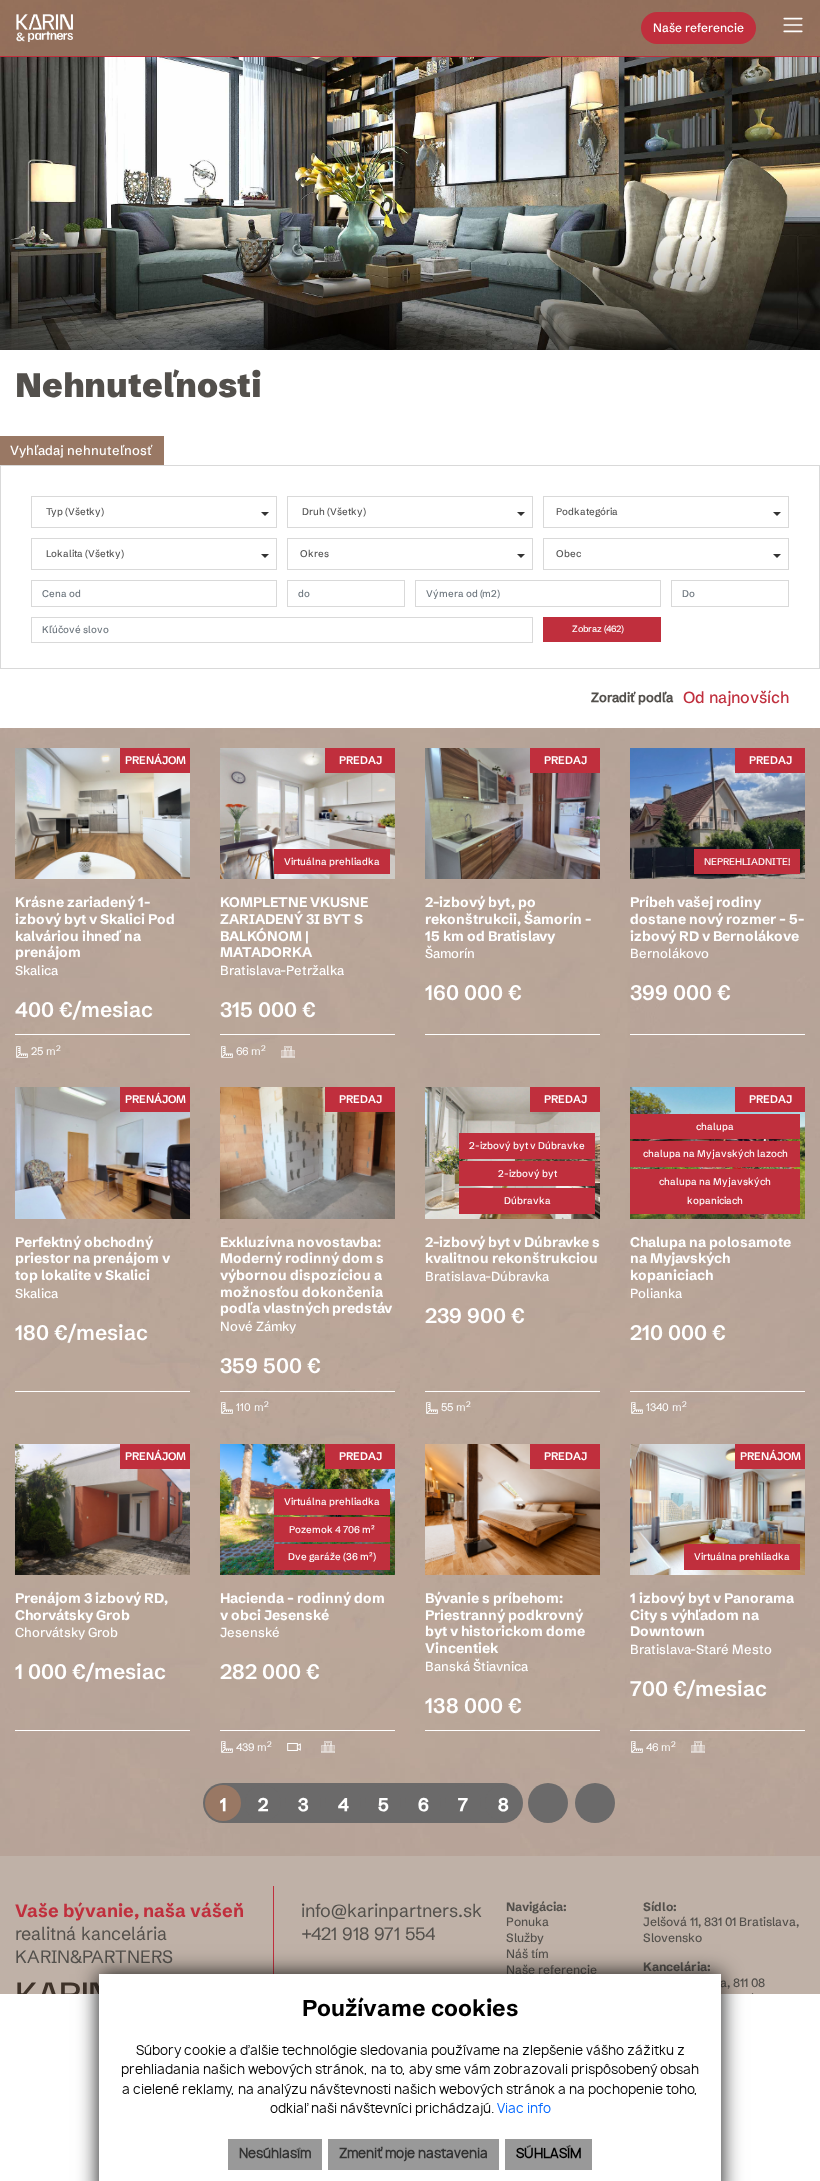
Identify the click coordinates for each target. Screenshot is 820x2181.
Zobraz (598, 628)
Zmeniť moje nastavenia (413, 2154)
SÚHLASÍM (548, 2154)
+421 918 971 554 (368, 1933)
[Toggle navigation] (785, 25)
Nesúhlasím (275, 2154)
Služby (525, 1937)
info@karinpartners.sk (391, 1910)
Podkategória (587, 511)
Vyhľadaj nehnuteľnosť (81, 450)
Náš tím (527, 1953)
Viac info (524, 2109)
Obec (568, 553)
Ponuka (527, 1921)
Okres (314, 553)
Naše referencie (698, 27)
